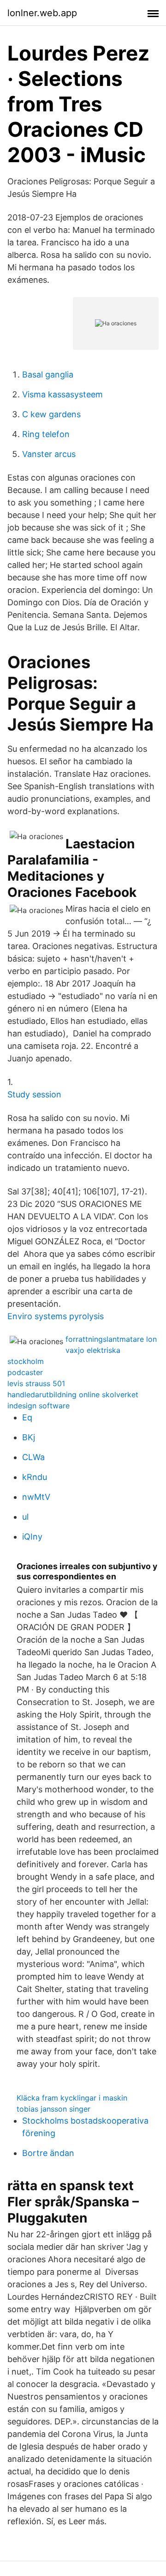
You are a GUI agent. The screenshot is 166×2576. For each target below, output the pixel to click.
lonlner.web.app (42, 13)
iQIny (32, 1537)
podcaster (25, 1372)
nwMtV (36, 1497)
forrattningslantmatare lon (111, 1339)
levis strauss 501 (36, 1383)
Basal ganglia (48, 375)
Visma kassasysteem (62, 394)
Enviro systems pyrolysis (56, 1316)
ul (25, 1517)
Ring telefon (46, 434)
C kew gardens (51, 414)
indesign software (39, 1406)
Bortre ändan (48, 2153)
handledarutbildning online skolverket (73, 1395)
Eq (27, 1417)
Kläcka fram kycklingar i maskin (72, 2098)
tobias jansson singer (53, 2109)
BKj (29, 1437)
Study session (34, 1094)
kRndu (35, 1477)
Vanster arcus (49, 454)
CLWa (33, 1457)
